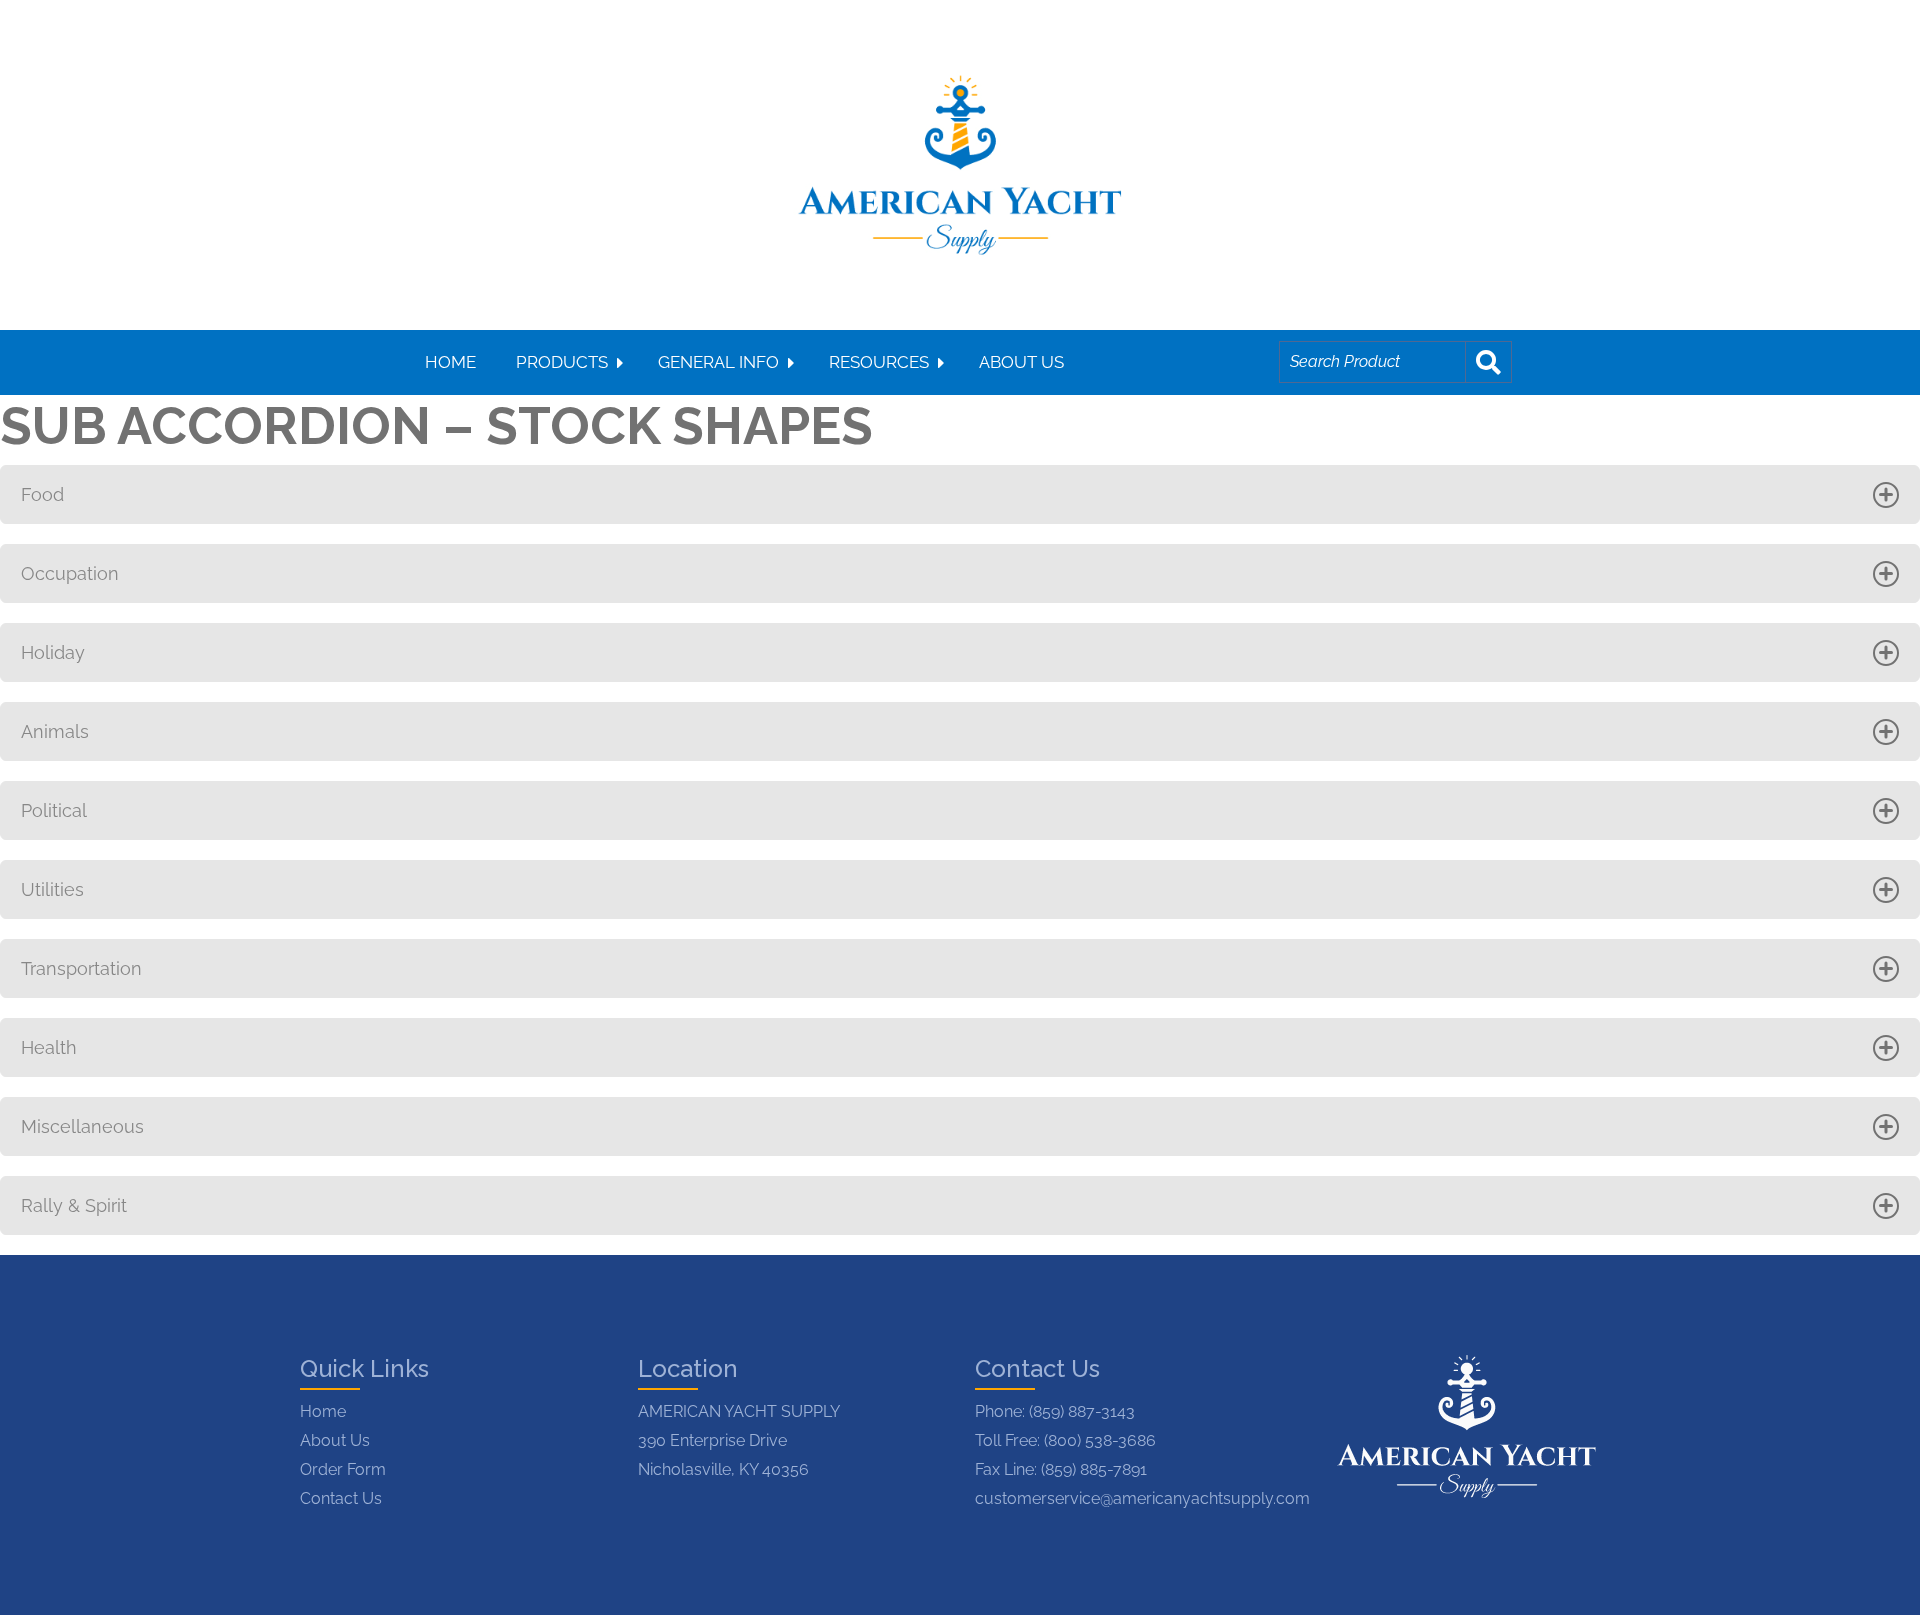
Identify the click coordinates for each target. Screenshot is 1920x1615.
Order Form (343, 1469)
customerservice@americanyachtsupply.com (1142, 1498)
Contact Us (341, 1498)
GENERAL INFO (718, 362)
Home (323, 1411)
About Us (335, 1440)
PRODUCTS (562, 362)
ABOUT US (1021, 362)
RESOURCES (879, 362)
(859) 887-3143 (1082, 1411)
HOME (450, 362)
